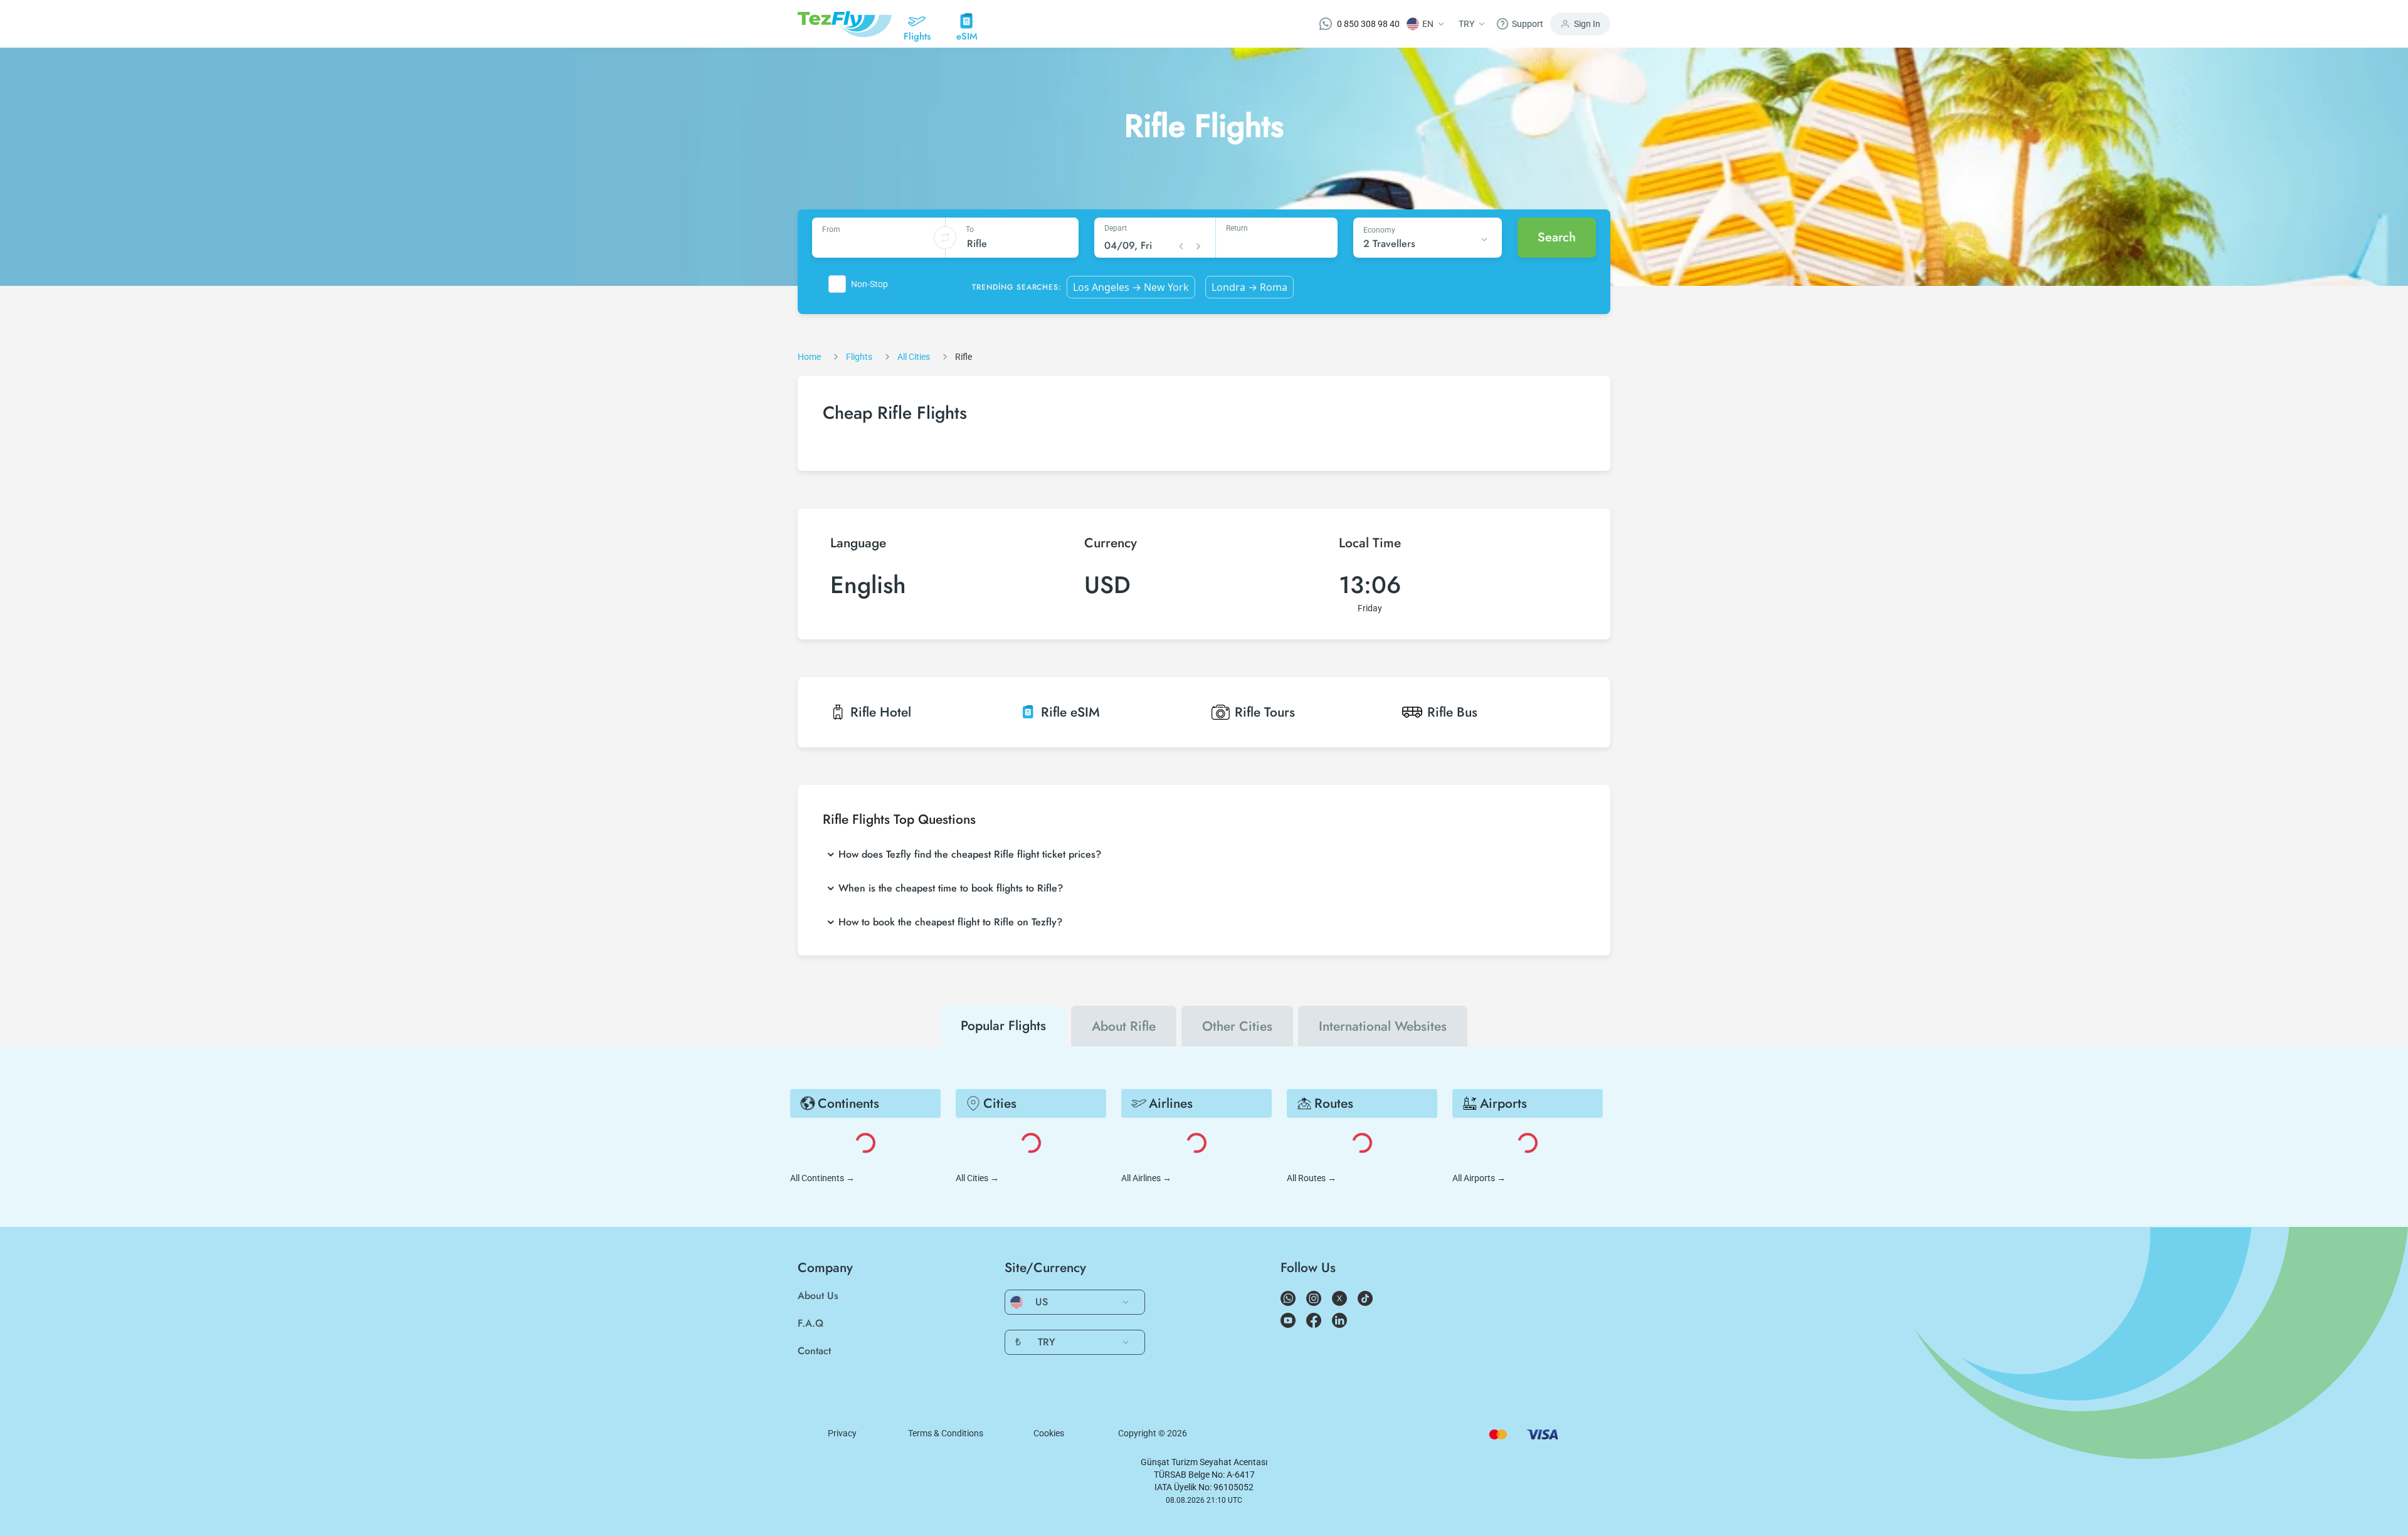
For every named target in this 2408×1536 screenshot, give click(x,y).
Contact (814, 1351)
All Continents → (822, 1178)
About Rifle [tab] (1124, 1026)
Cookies (1049, 1433)
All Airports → (1479, 1178)
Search (1557, 237)
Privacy (842, 1433)
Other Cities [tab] (1237, 1026)
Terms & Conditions (946, 1433)
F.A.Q (811, 1323)
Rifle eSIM (1070, 712)
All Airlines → (1146, 1178)
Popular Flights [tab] (1003, 1026)
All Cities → (977, 1178)
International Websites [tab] (1383, 1026)
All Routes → (1312, 1178)
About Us (818, 1296)
